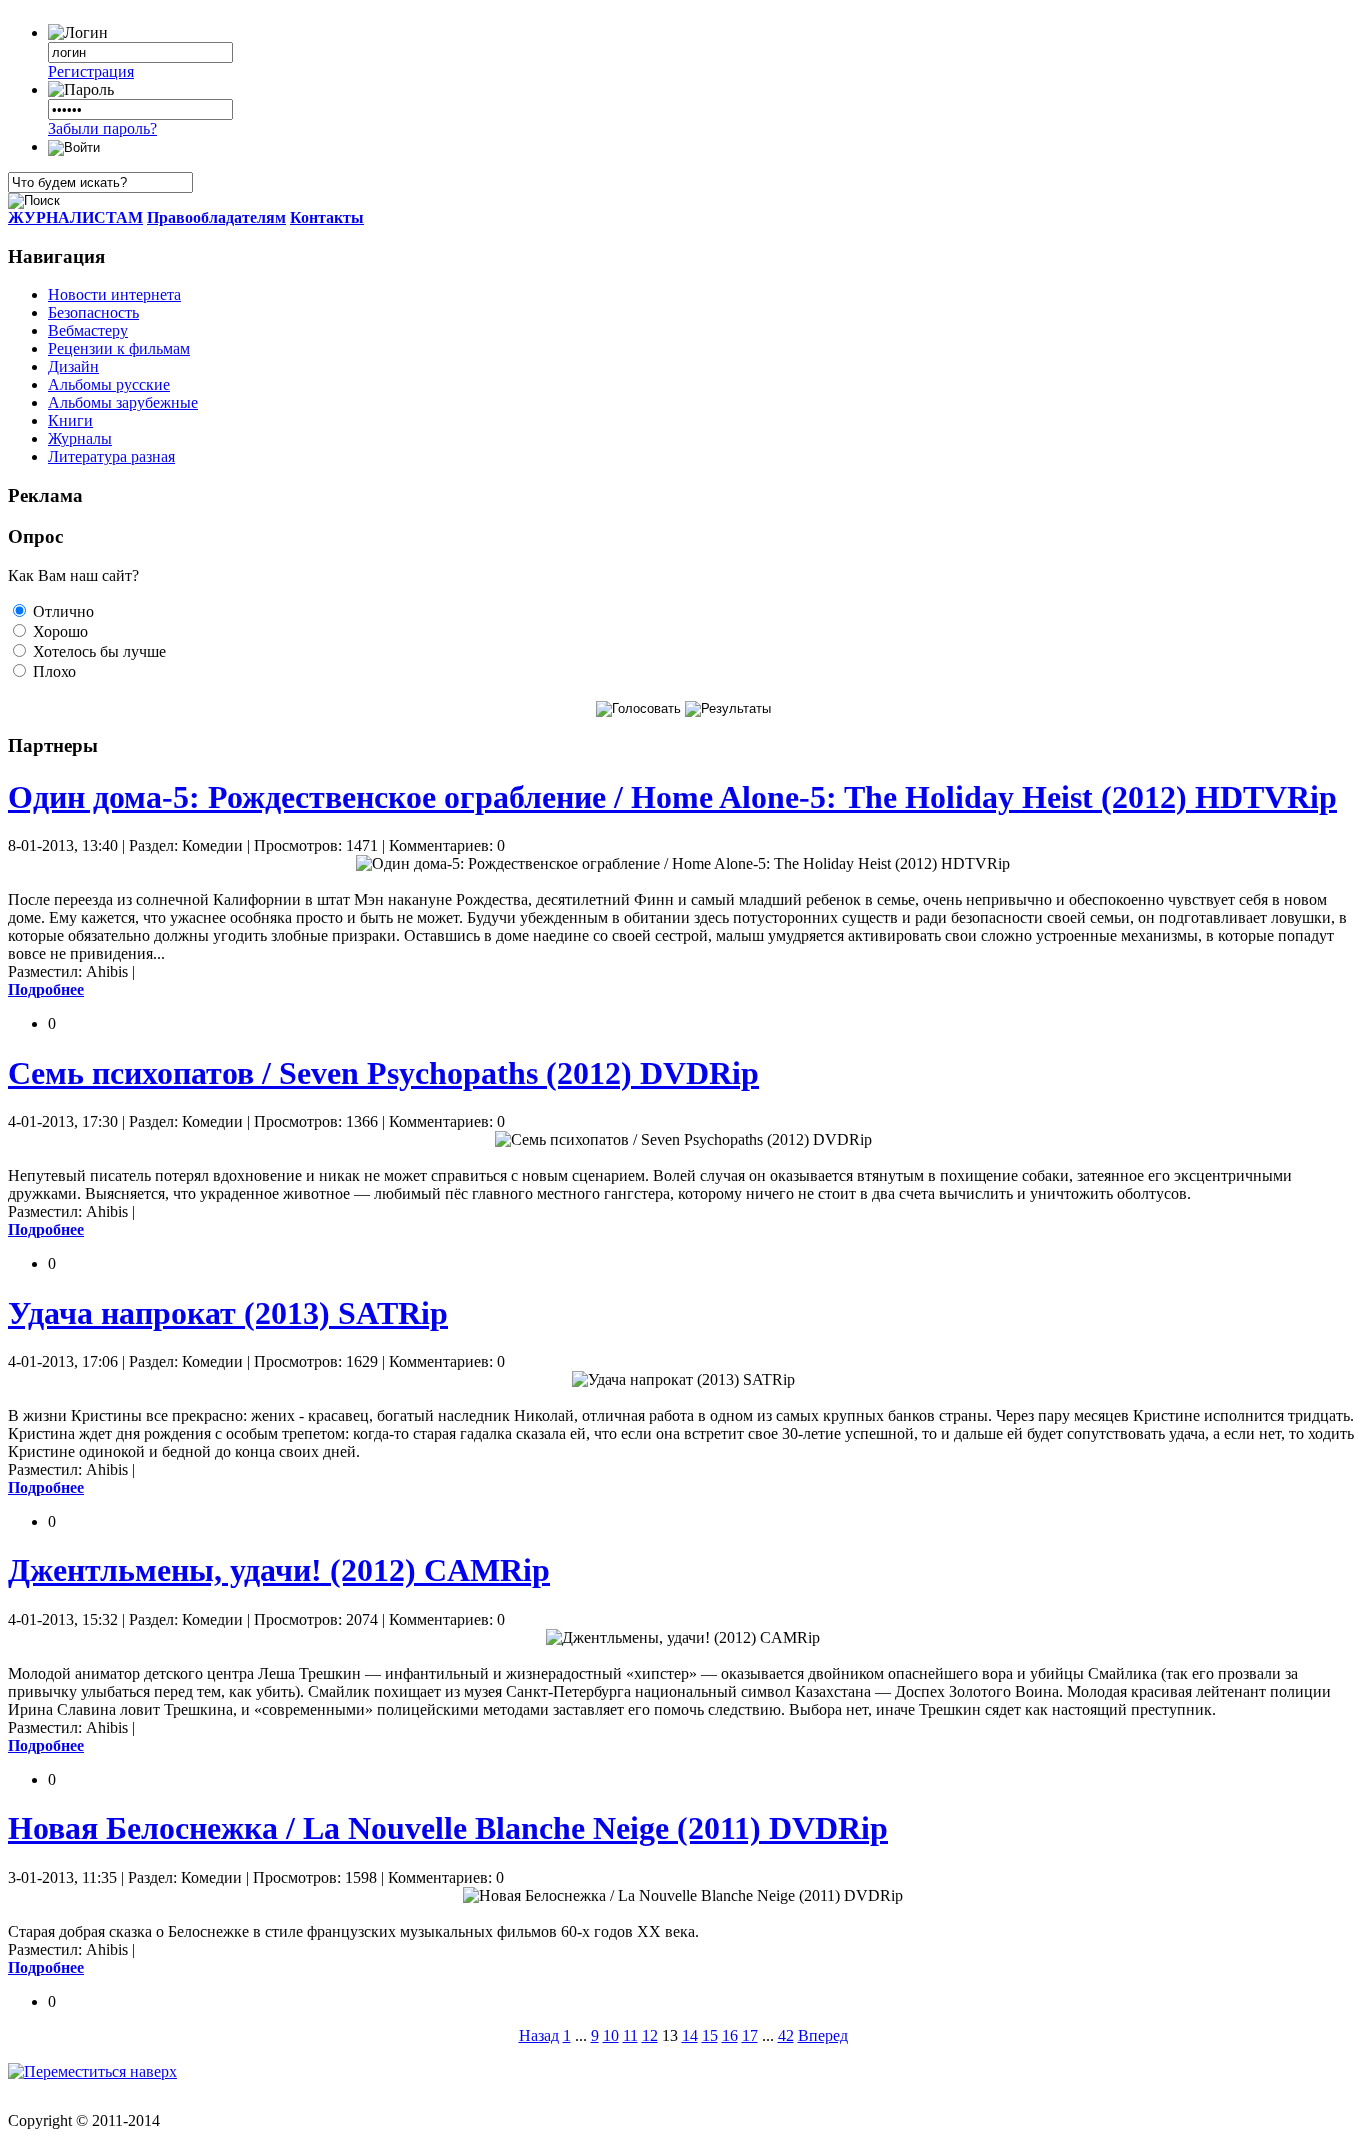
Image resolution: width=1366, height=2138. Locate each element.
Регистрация (91, 71)
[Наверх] (92, 2071)
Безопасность (93, 312)
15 (710, 2035)
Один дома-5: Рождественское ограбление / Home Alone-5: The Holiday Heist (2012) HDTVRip (672, 797)
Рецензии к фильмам (119, 348)
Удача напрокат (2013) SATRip (228, 1313)
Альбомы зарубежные (123, 402)
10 (611, 2035)
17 (750, 2035)
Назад (539, 2035)
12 (650, 2035)
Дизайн (73, 366)
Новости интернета (114, 294)
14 (690, 2035)
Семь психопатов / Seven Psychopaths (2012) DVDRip (383, 1073)
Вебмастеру (88, 330)
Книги (70, 420)
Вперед (823, 2035)
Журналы (80, 438)
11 (630, 2035)
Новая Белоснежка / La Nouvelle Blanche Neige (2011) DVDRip (448, 1828)
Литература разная (111, 456)
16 (730, 2035)
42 (786, 2035)
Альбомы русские (109, 384)
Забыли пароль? (102, 128)
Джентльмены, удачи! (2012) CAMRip (279, 1570)
